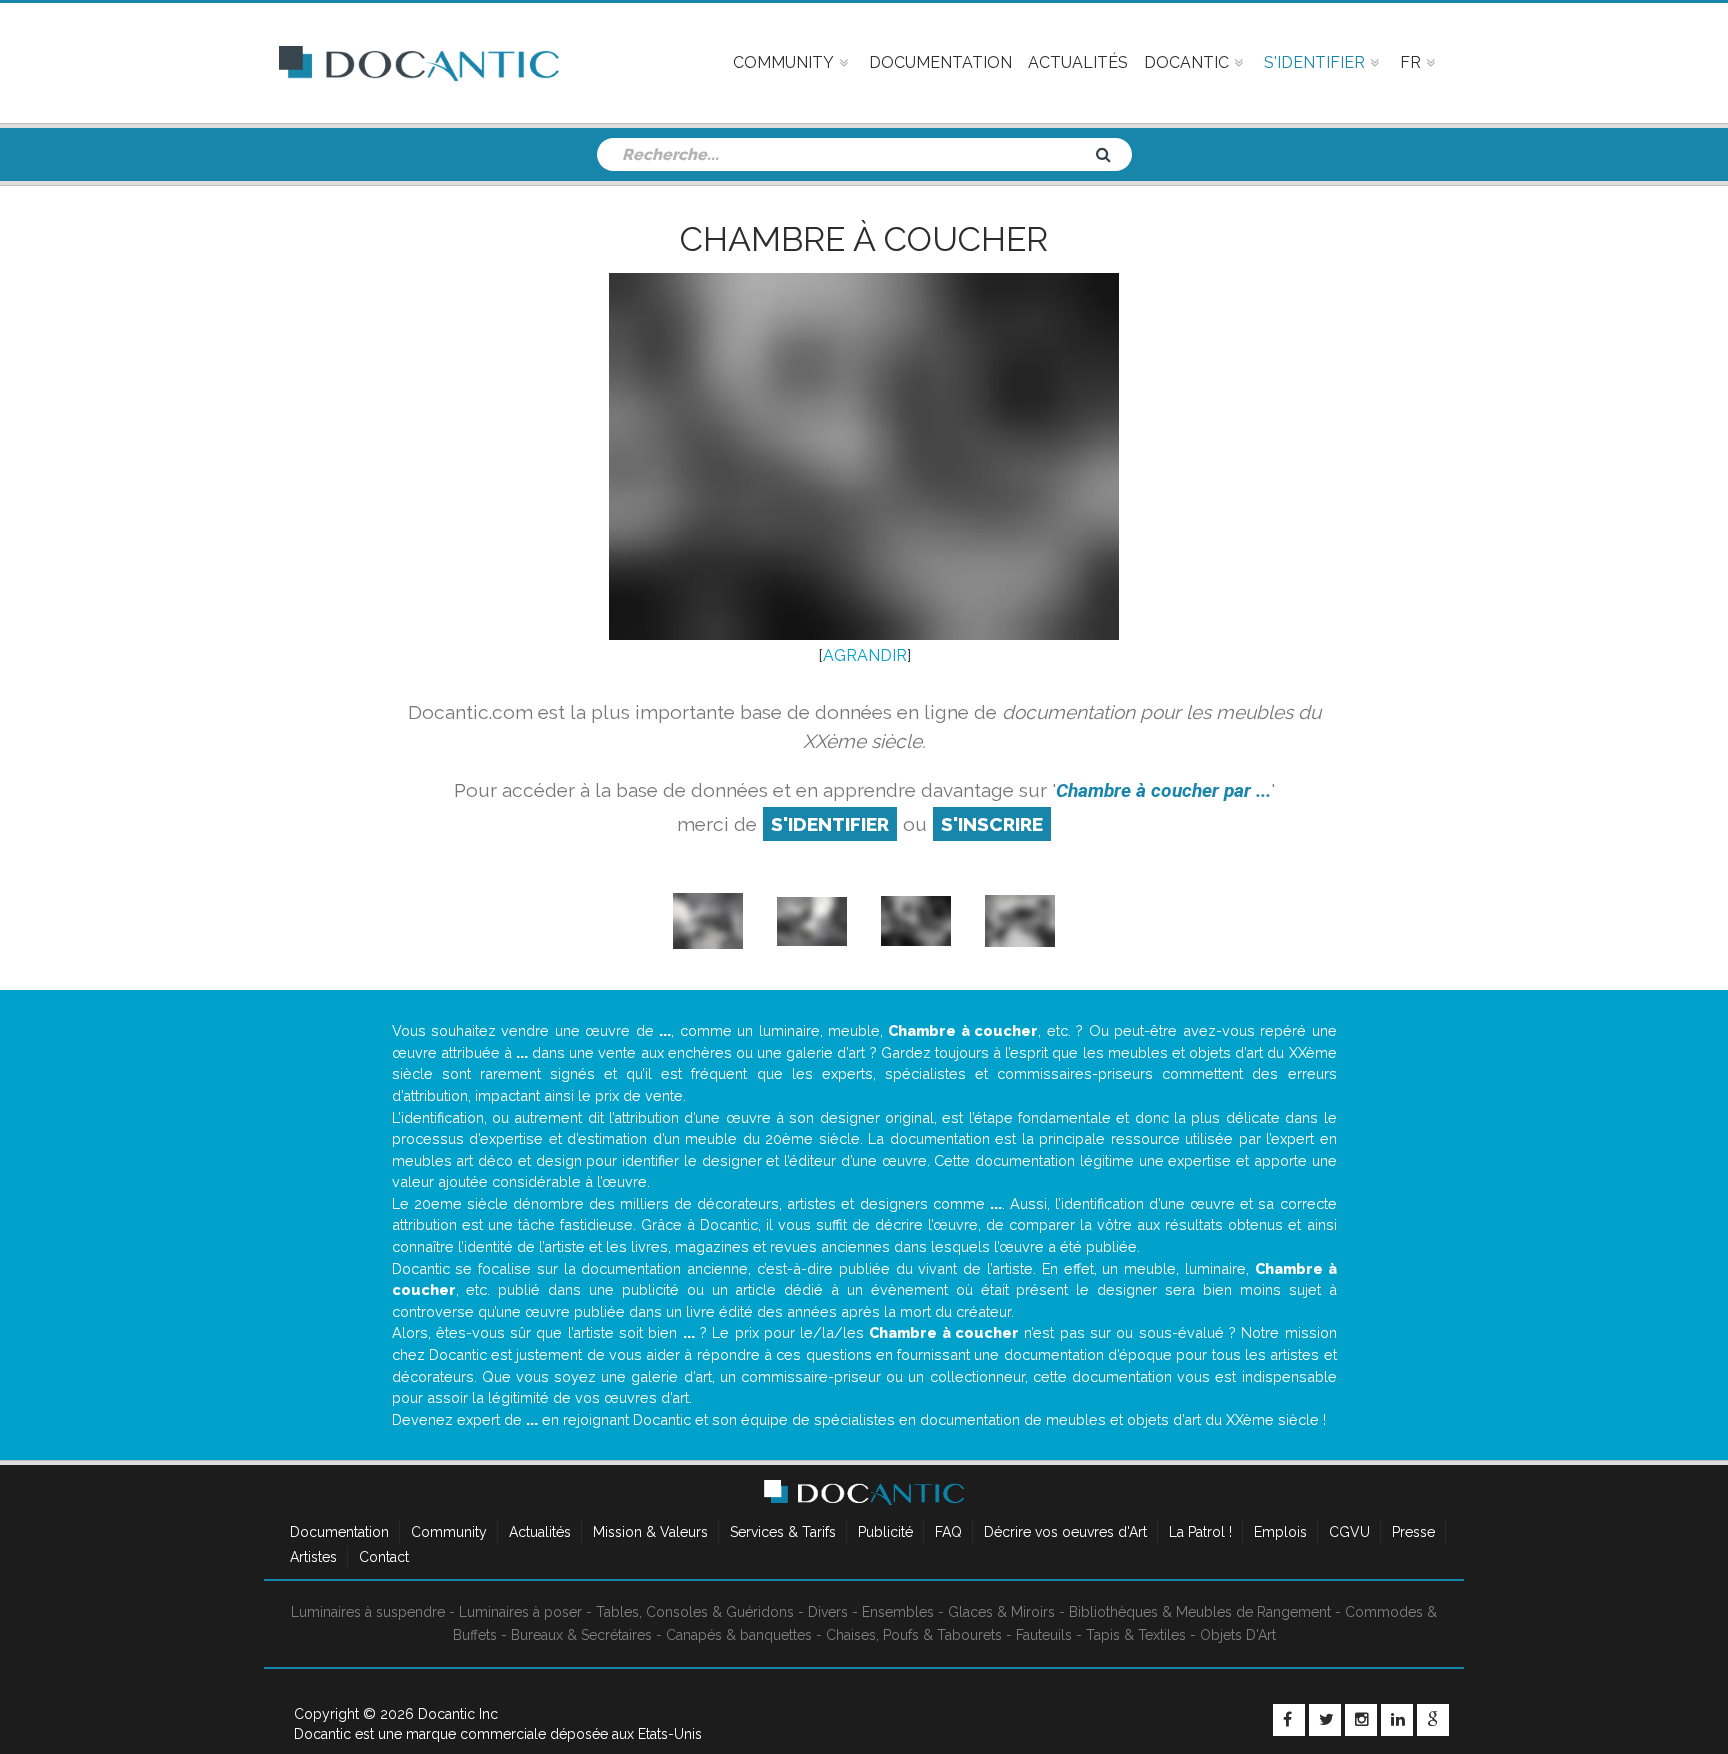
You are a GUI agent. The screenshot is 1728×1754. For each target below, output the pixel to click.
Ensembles (898, 1612)
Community (449, 1532)
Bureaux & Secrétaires (581, 1635)
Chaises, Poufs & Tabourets (914, 1635)
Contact (384, 1557)
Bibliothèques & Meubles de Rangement (1200, 1612)
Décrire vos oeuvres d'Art (1065, 1532)
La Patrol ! (1200, 1532)
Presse (1413, 1532)
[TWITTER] (1325, 1720)
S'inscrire (992, 824)
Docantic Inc (458, 1714)
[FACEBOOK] (1289, 1720)
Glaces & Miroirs (1001, 1612)
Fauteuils (1044, 1635)
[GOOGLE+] (1433, 1720)
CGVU (1349, 1532)
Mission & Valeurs (650, 1532)
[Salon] (812, 919)
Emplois (1280, 1532)
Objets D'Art (1238, 1635)
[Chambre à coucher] (916, 919)
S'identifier (830, 824)
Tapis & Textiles (1136, 1635)
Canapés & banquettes (739, 1635)
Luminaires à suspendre (368, 1612)
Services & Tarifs (783, 1532)
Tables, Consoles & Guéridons (695, 1612)
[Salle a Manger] (708, 919)
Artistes (313, 1557)
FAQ (948, 1532)
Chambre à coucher (864, 239)
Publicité (885, 1532)
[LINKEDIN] (1397, 1720)
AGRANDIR (865, 655)
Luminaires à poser (520, 1612)
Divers (828, 1612)
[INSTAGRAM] (1361, 1720)
